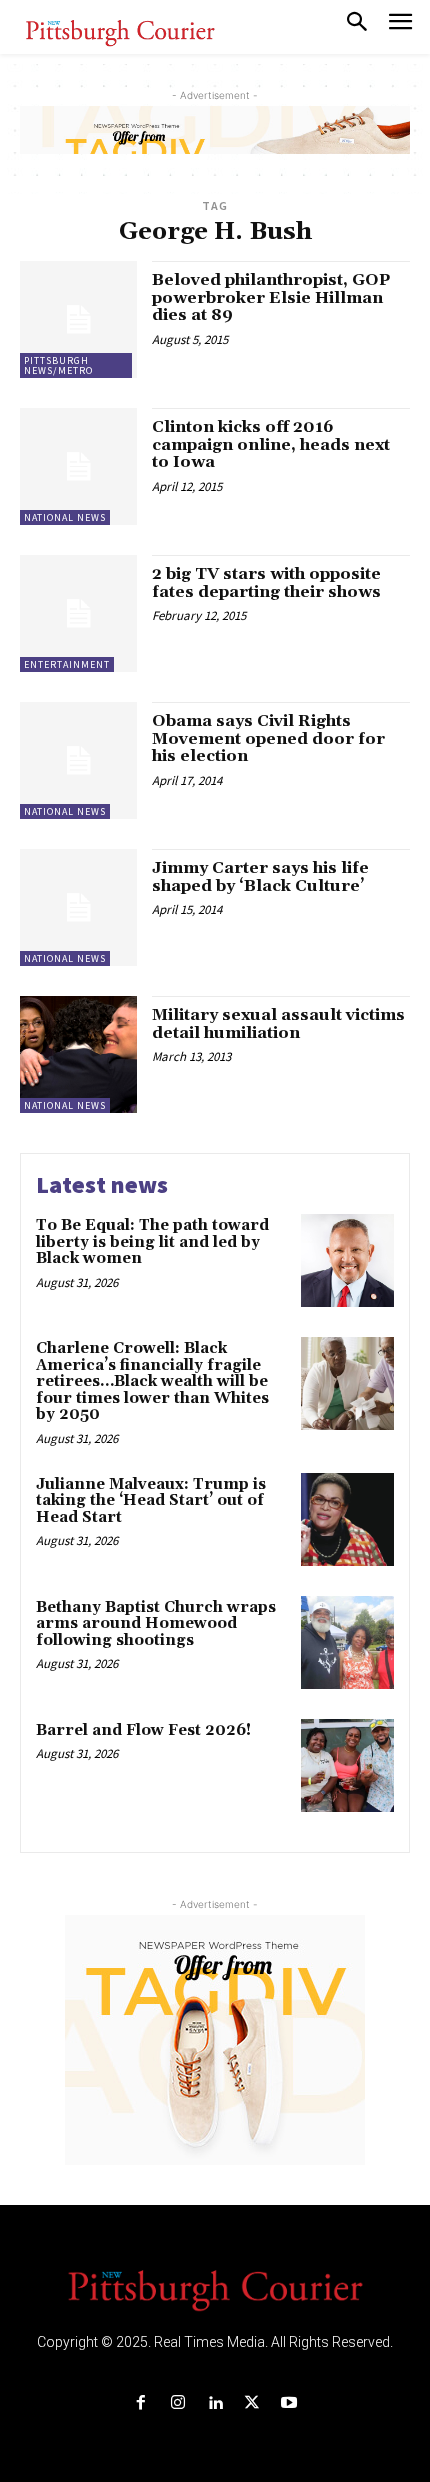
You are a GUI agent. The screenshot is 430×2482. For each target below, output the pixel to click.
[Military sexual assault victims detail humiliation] (78, 1054)
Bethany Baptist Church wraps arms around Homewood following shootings (156, 1624)
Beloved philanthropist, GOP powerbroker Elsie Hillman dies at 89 (271, 297)
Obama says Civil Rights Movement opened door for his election (268, 738)
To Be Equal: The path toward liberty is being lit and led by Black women (152, 1242)
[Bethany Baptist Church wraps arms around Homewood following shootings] (347, 1642)
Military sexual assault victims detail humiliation (278, 1024)
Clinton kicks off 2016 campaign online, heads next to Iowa (271, 444)
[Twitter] (252, 2403)
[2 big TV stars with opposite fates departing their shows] (78, 613)
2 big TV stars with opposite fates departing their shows (266, 583)
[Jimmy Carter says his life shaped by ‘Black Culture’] (78, 907)
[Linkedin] (214, 2403)
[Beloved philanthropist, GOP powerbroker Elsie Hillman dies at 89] (78, 319)
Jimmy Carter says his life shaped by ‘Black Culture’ (260, 877)
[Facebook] (140, 2403)
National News (65, 517)
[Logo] (215, 2289)
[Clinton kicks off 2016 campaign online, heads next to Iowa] (78, 466)
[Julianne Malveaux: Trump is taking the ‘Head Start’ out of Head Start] (347, 1519)
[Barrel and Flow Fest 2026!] (347, 1765)
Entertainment (67, 664)
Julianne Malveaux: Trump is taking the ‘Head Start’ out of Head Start (151, 1501)
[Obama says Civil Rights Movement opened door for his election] (78, 760)
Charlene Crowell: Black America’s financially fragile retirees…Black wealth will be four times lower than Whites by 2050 (152, 1381)
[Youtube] (289, 2403)
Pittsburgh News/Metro (58, 365)
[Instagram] (177, 2403)
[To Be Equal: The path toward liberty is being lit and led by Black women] (347, 1260)
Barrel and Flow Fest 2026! (143, 1730)
